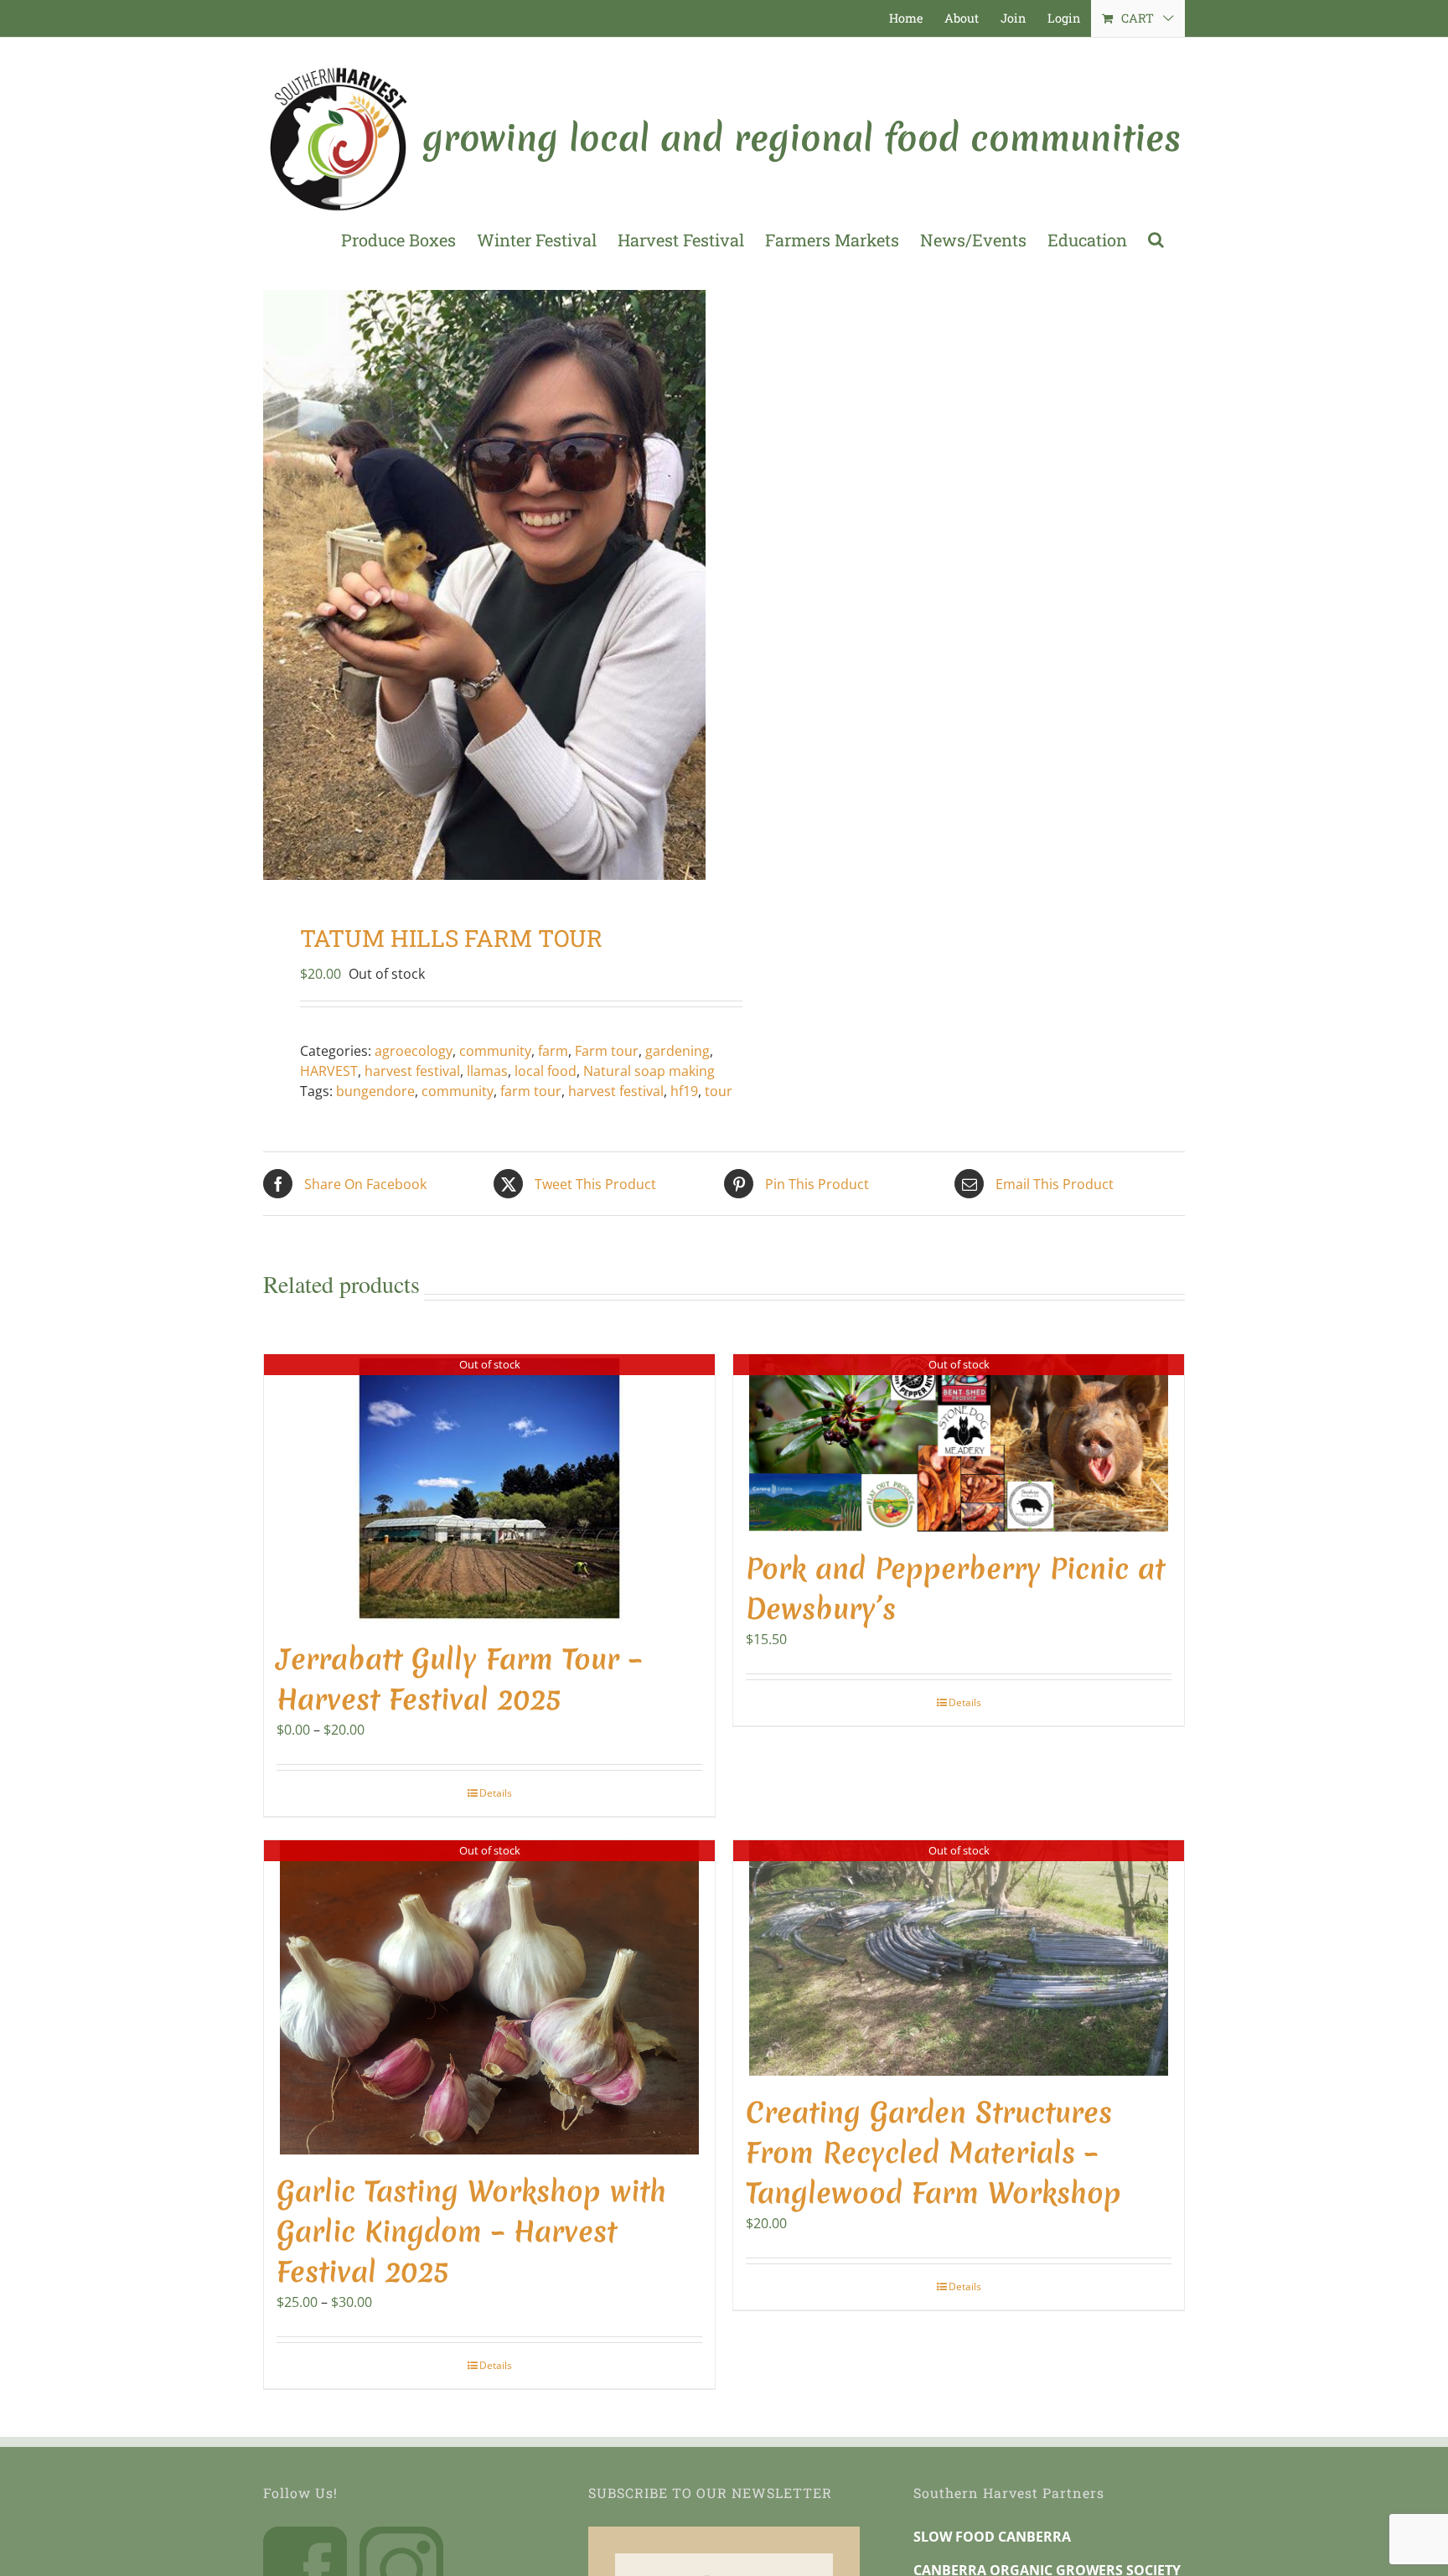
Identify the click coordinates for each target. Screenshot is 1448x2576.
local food (546, 1071)
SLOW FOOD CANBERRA (992, 2537)
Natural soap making (649, 1071)
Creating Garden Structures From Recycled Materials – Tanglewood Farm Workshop (933, 2153)
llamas (487, 1071)
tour (719, 1091)
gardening (677, 1051)
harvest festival (412, 1071)
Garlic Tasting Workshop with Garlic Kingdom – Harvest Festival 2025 (471, 2232)
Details (496, 1793)
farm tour (531, 1091)
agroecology (414, 1051)
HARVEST (329, 1071)
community (495, 1051)
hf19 (684, 1091)
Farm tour (607, 1051)
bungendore (375, 1091)
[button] (1156, 240)
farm (553, 1051)
